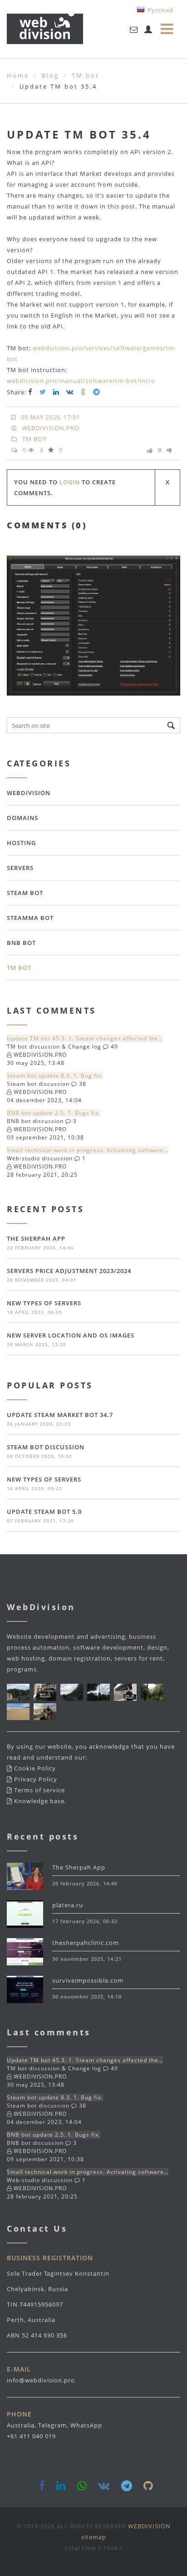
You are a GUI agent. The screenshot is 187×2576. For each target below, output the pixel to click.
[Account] (148, 30)
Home (18, 75)
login (70, 482)
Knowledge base (39, 1801)
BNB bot (21, 943)
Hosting (21, 843)
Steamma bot (30, 918)
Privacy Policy (36, 1779)
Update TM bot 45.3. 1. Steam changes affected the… (85, 1038)
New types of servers (44, 1303)
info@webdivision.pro (41, 2380)
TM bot (86, 75)
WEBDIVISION (29, 793)
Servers (20, 868)
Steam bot (25, 893)
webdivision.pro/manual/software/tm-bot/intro (81, 381)
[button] (172, 564)
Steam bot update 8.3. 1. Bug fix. (55, 1076)
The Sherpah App (36, 1238)
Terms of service (39, 1790)
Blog (50, 75)
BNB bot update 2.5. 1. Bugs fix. (54, 1113)
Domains (22, 818)
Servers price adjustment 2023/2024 (69, 1271)
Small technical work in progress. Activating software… (88, 1150)
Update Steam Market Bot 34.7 (60, 1415)
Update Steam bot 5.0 (44, 1512)
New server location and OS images (71, 1335)
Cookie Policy (35, 1768)
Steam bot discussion (46, 1447)
